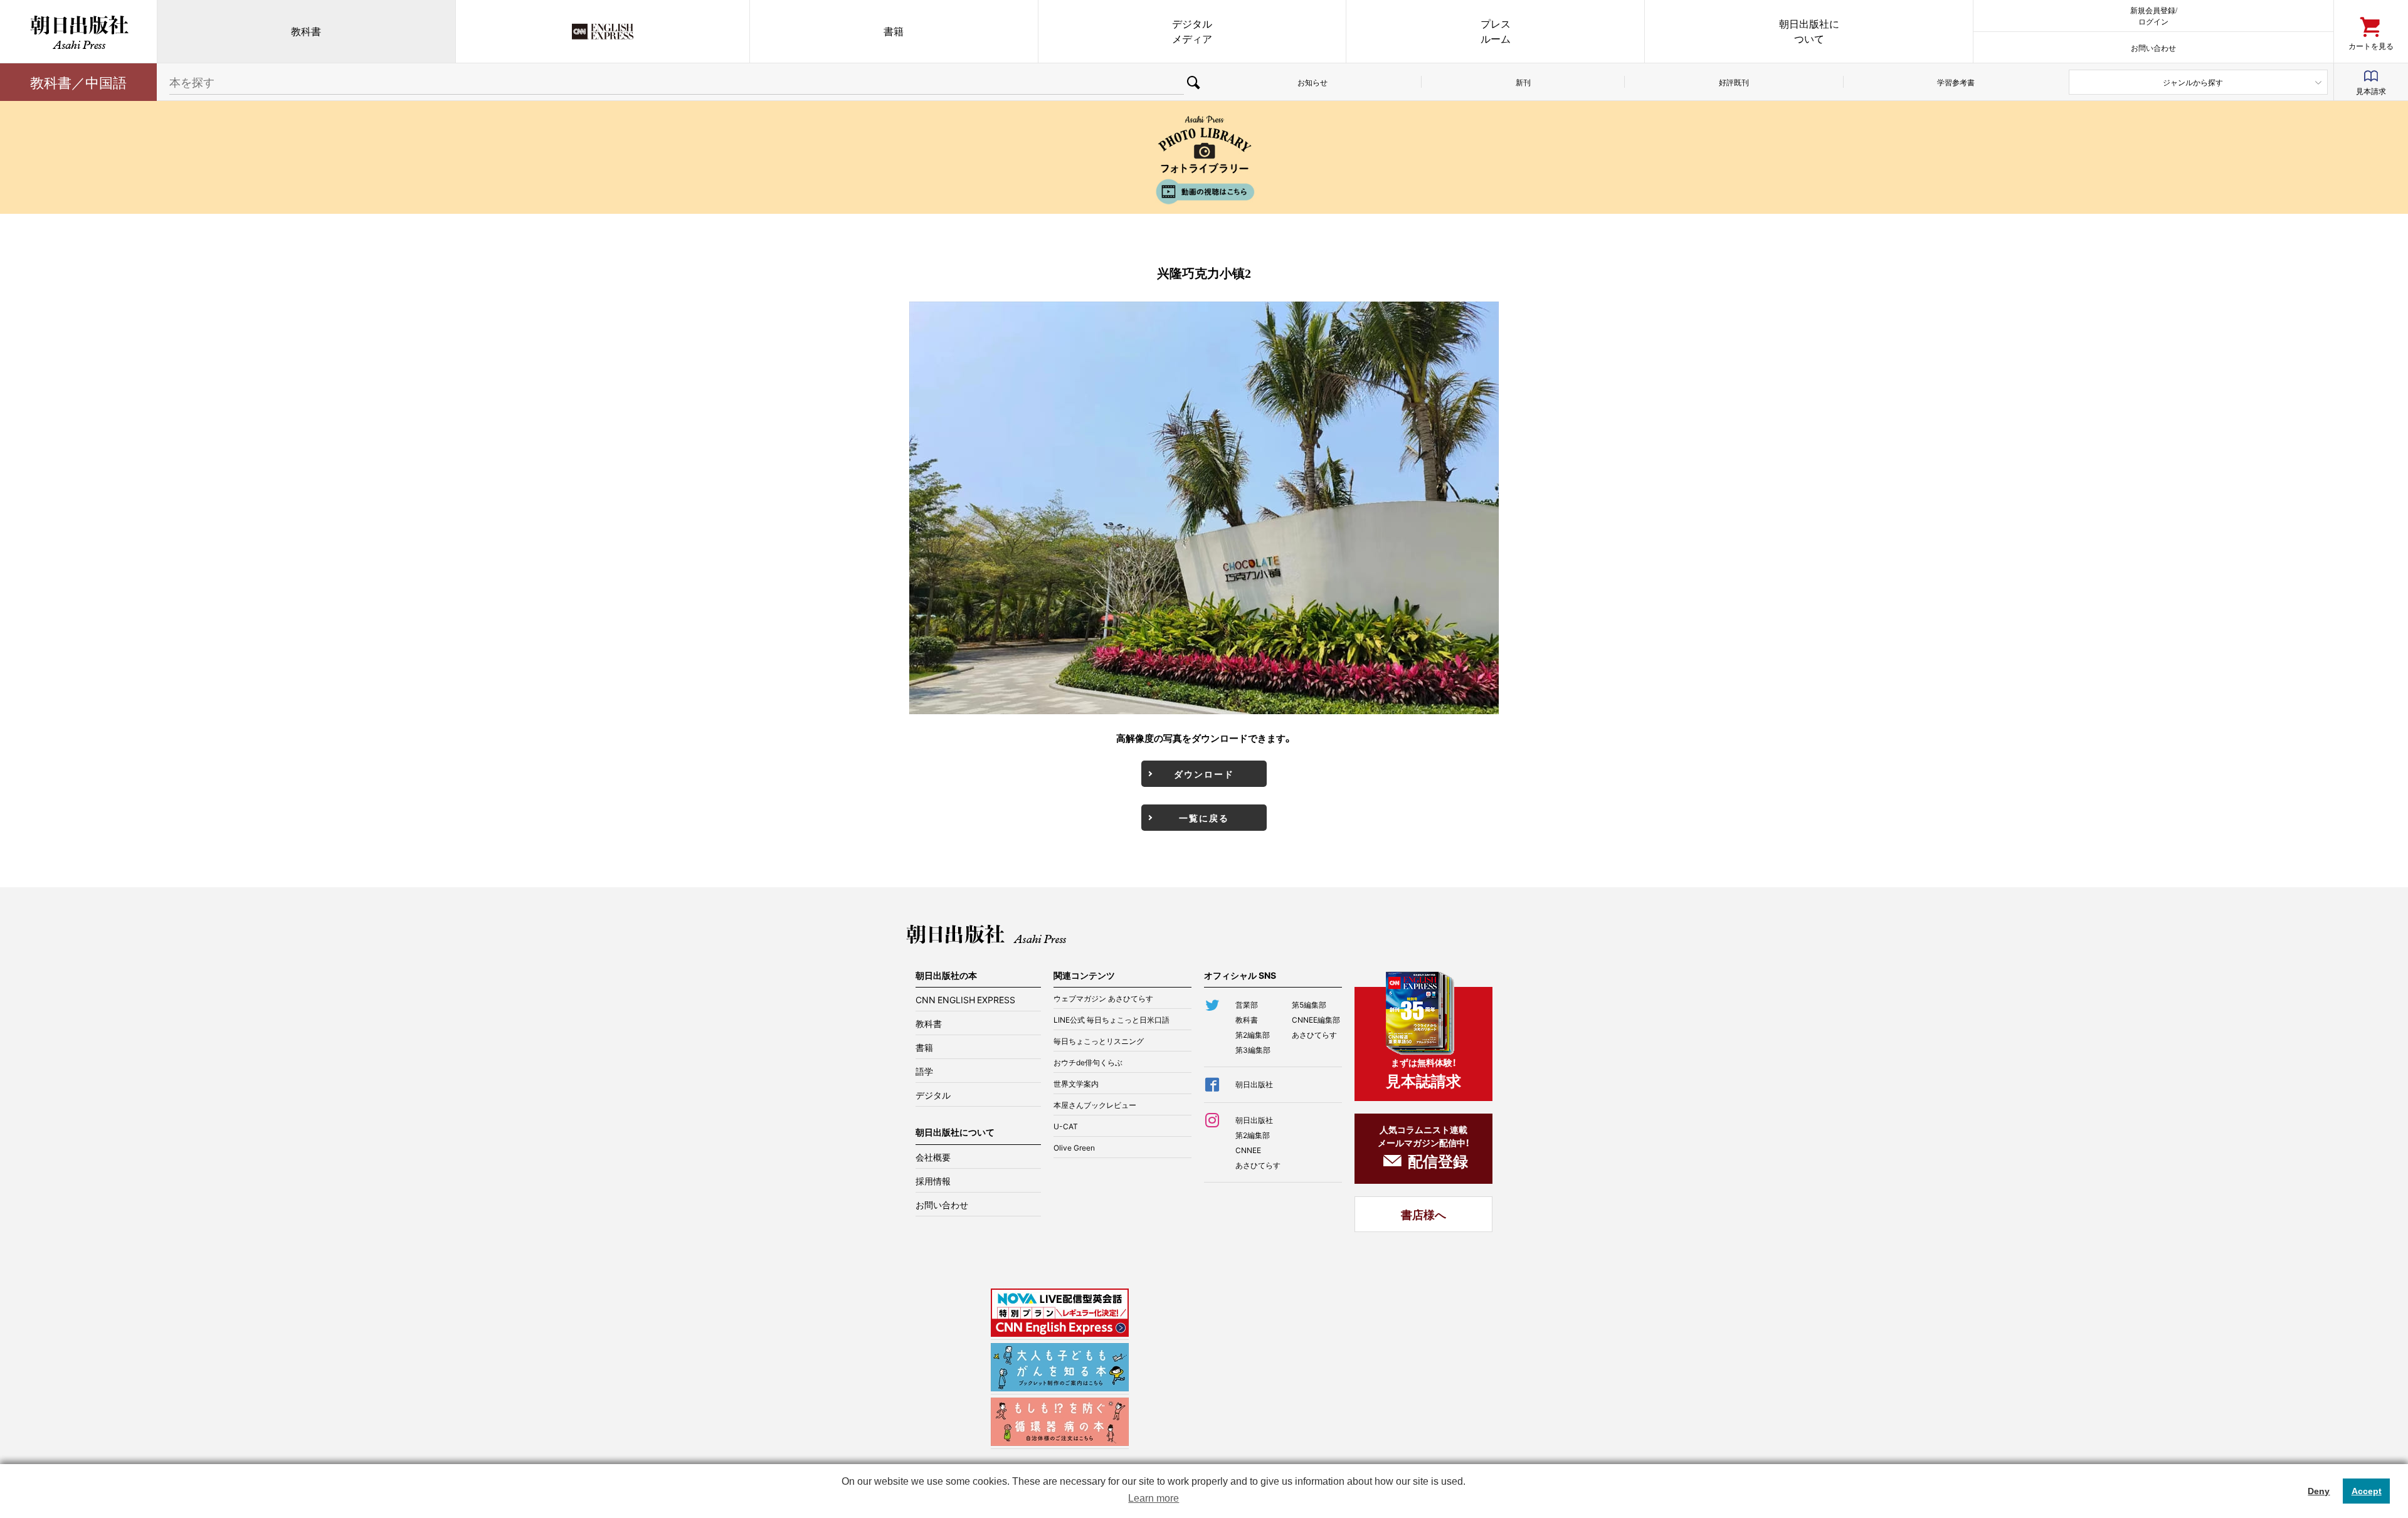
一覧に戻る (1204, 818)
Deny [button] (2319, 1491)
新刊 (1523, 82)
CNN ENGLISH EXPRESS (965, 999)
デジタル (933, 1095)
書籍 (894, 31)
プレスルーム (1496, 31)
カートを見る (2371, 45)
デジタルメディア (1192, 31)
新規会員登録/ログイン (2154, 15)
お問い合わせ (2153, 47)
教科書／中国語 (78, 82)
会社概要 (933, 1157)
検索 (1194, 82)
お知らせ (1312, 82)
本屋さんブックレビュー (1095, 1105)
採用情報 (933, 1181)
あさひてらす (1314, 1035)
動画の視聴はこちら (1204, 192)
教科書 (306, 31)
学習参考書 (1956, 82)
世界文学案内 (1076, 1083)
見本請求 (2371, 91)
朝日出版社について (1809, 31)
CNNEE (1248, 1150)
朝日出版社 (78, 31)
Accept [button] (2367, 1491)
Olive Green (1074, 1147)
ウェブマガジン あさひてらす (1103, 998)
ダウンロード (1204, 774)
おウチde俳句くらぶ (1088, 1062)
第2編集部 (1253, 1035)
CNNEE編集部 (1316, 1020)
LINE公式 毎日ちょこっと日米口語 (1112, 1020)
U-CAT (1066, 1126)
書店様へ (1423, 1214)
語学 (924, 1071)
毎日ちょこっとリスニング (1099, 1041)
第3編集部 (1253, 1050)
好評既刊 (1734, 82)
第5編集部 (1309, 1004)
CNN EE (603, 31)
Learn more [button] (1154, 1498)
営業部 (1247, 1004)
